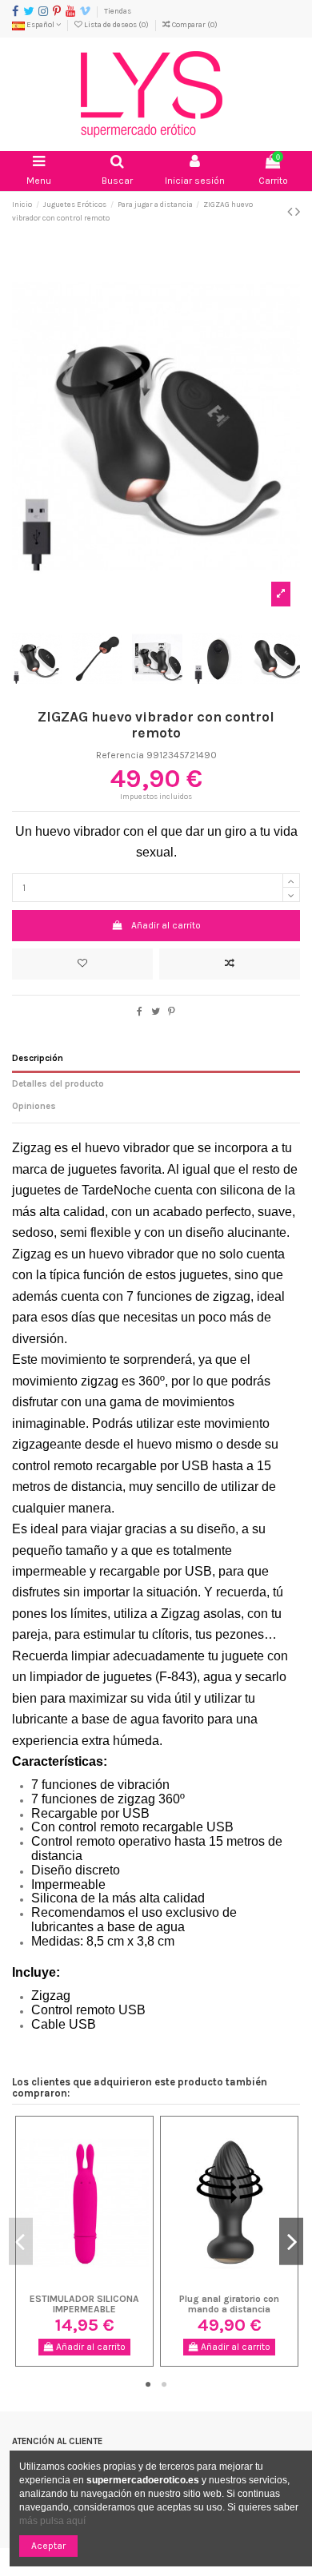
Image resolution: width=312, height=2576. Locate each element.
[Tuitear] (156, 1012)
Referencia (120, 755)
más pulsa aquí (52, 2521)
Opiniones (34, 1106)
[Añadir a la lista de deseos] (82, 964)
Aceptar (48, 2546)
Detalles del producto (58, 1084)
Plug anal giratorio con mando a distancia (229, 2304)
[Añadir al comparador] (230, 964)
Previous (21, 2242)
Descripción (38, 1058)
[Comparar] (85, 2283)
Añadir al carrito (166, 925)
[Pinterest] (172, 1012)
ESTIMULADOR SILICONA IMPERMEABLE (84, 2304)
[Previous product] (291, 212)
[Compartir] (140, 1012)
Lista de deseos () (116, 24)
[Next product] (298, 212)
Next (291, 2242)
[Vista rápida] (103, 2283)
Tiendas (118, 11)
